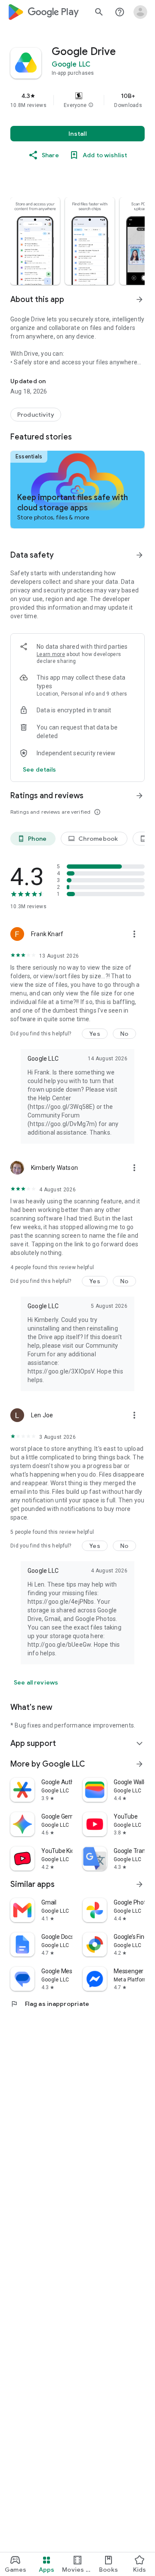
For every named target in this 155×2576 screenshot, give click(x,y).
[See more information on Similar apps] (139, 1884)
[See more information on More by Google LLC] (139, 1764)
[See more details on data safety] (40, 769)
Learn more (51, 654)
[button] (91, 105)
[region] (77, 100)
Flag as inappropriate (50, 2004)
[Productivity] (36, 415)
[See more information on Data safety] (139, 555)
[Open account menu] (140, 12)
